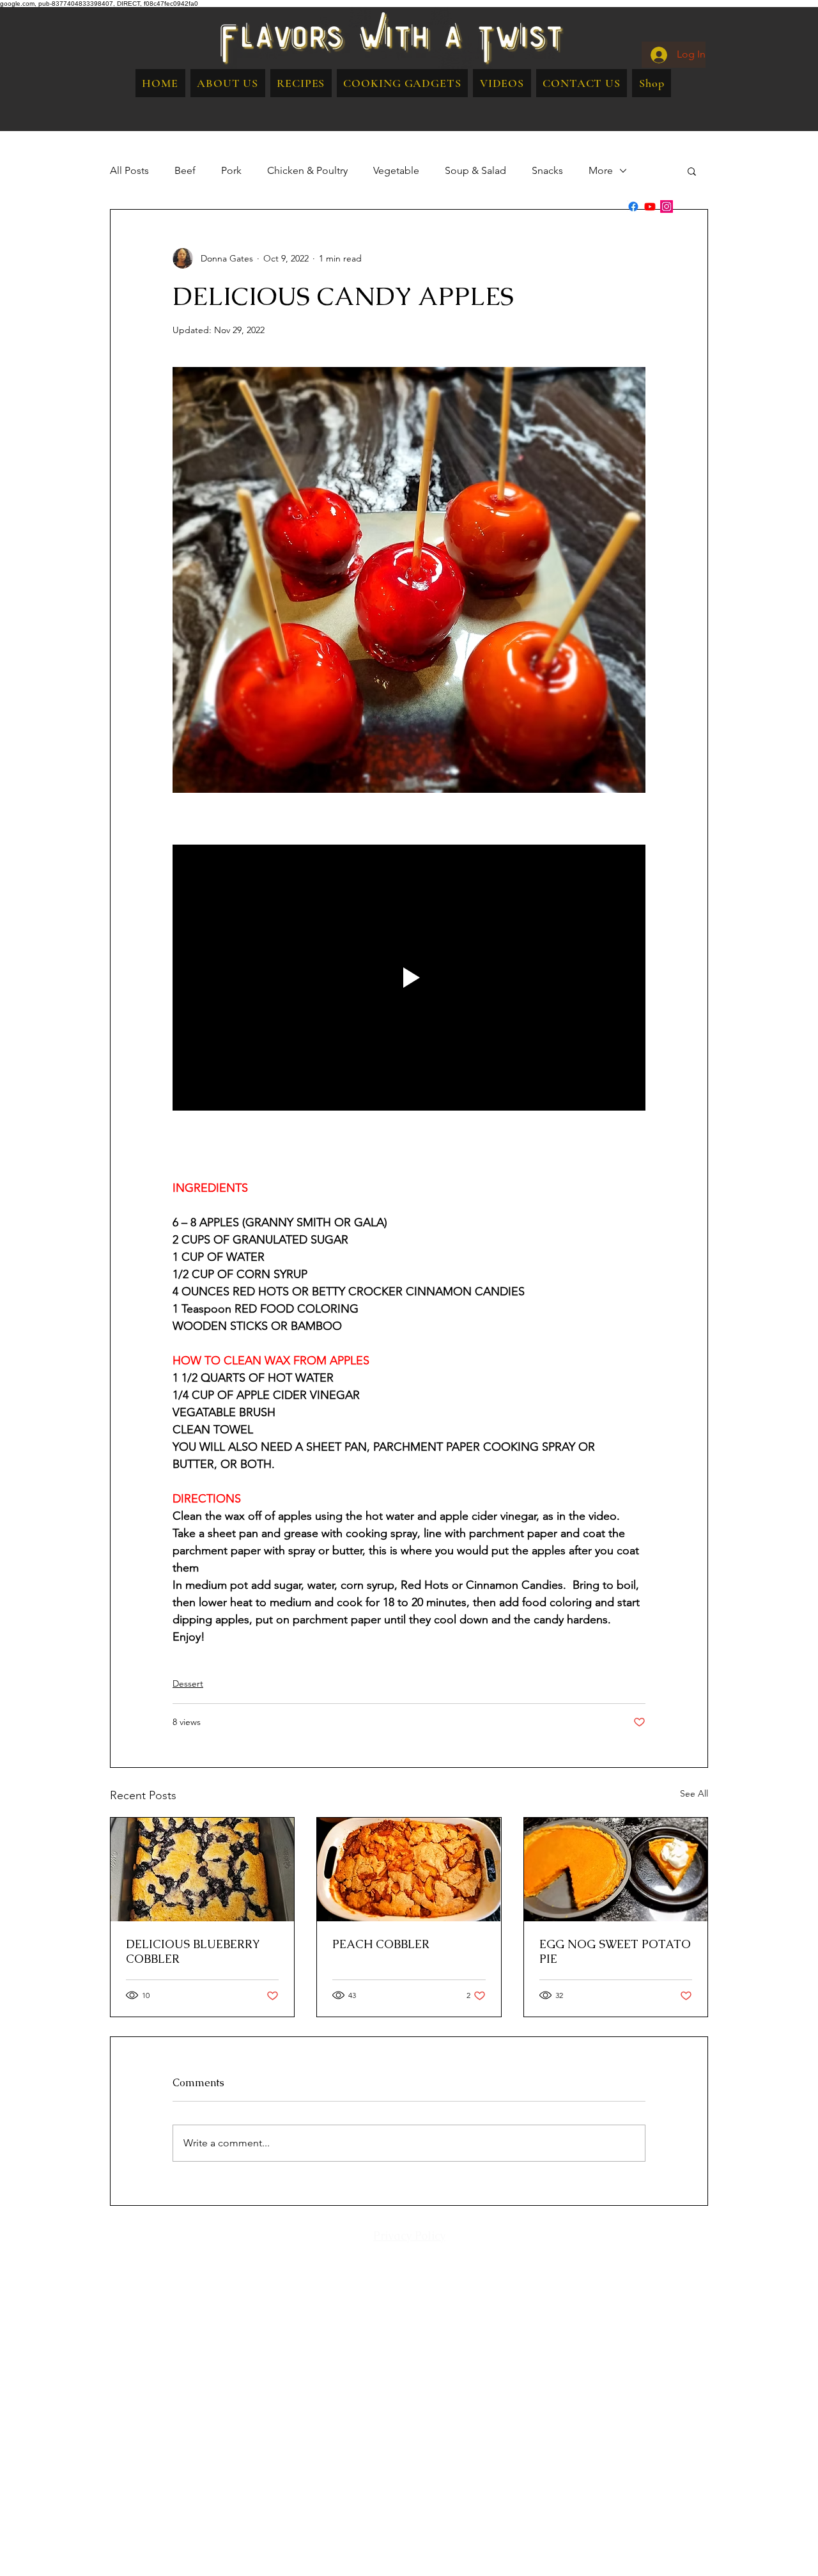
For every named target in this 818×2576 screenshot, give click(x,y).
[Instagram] (667, 207)
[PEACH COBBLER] (409, 1870)
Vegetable (396, 170)
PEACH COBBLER (381, 1944)
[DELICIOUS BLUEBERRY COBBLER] (202, 1870)
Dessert (188, 1683)
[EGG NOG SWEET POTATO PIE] (616, 1870)
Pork (231, 170)
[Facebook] (633, 207)
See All (694, 1793)
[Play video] (409, 978)
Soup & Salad (475, 170)
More (601, 170)
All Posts (129, 170)
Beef (185, 170)
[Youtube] (650, 207)
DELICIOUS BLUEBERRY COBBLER (193, 1951)
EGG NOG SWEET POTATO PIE (615, 1951)
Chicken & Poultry (307, 170)
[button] (301, 83)
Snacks (547, 170)
